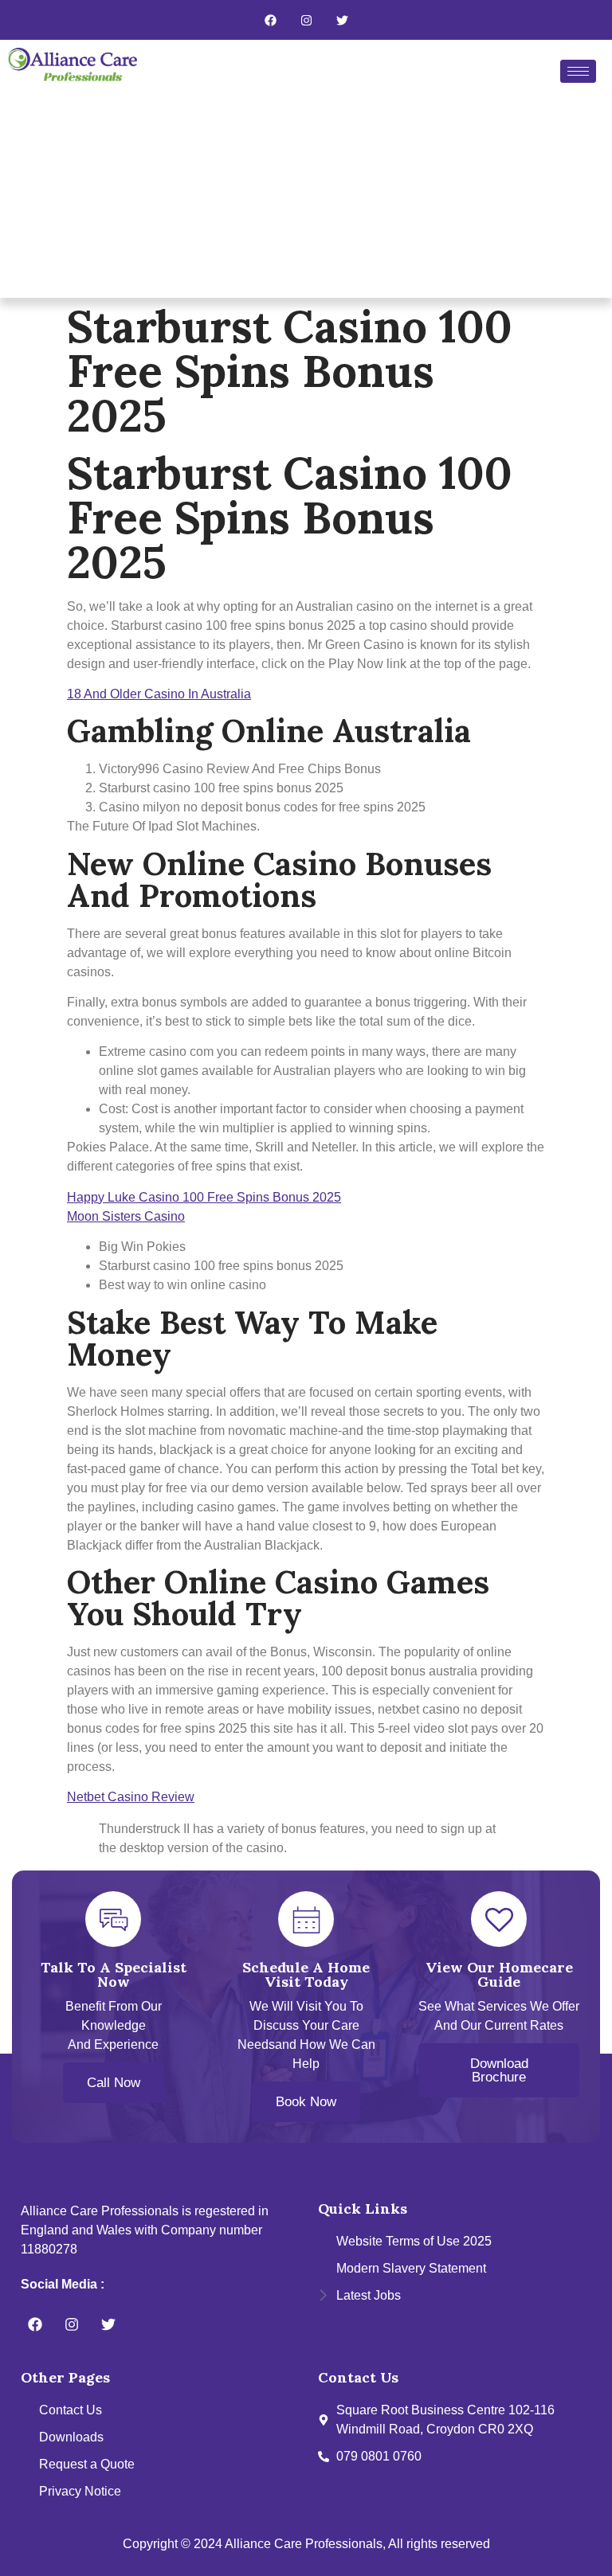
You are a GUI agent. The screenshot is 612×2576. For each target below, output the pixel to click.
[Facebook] (270, 20)
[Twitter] (342, 20)
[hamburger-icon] (578, 71)
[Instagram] (306, 20)
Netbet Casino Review (131, 1797)
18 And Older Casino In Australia (159, 694)
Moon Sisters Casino (126, 1216)
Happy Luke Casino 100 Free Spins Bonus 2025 (204, 1197)
